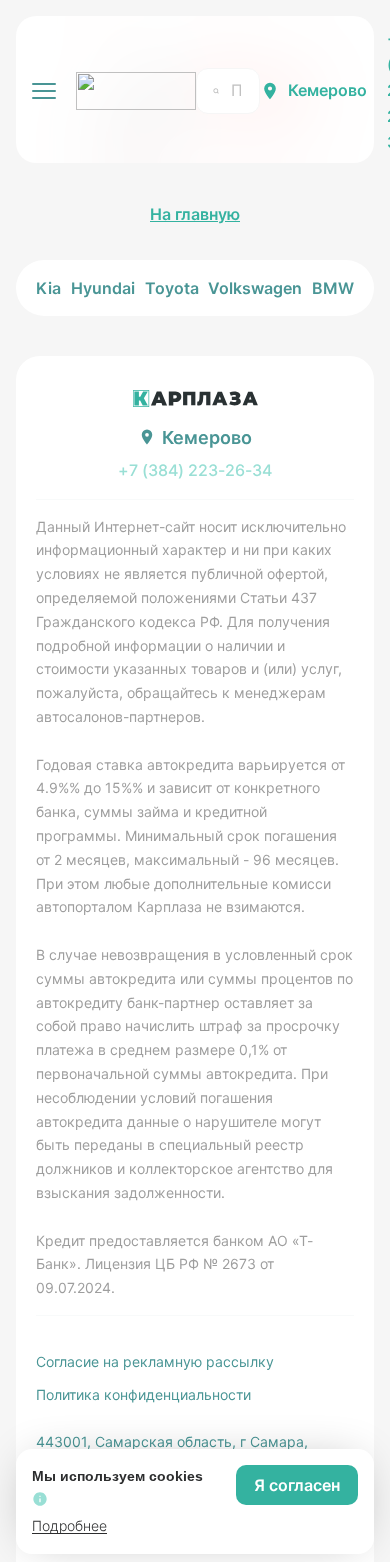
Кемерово (327, 90)
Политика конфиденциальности (143, 1394)
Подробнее (69, 1525)
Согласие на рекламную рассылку (155, 1361)
